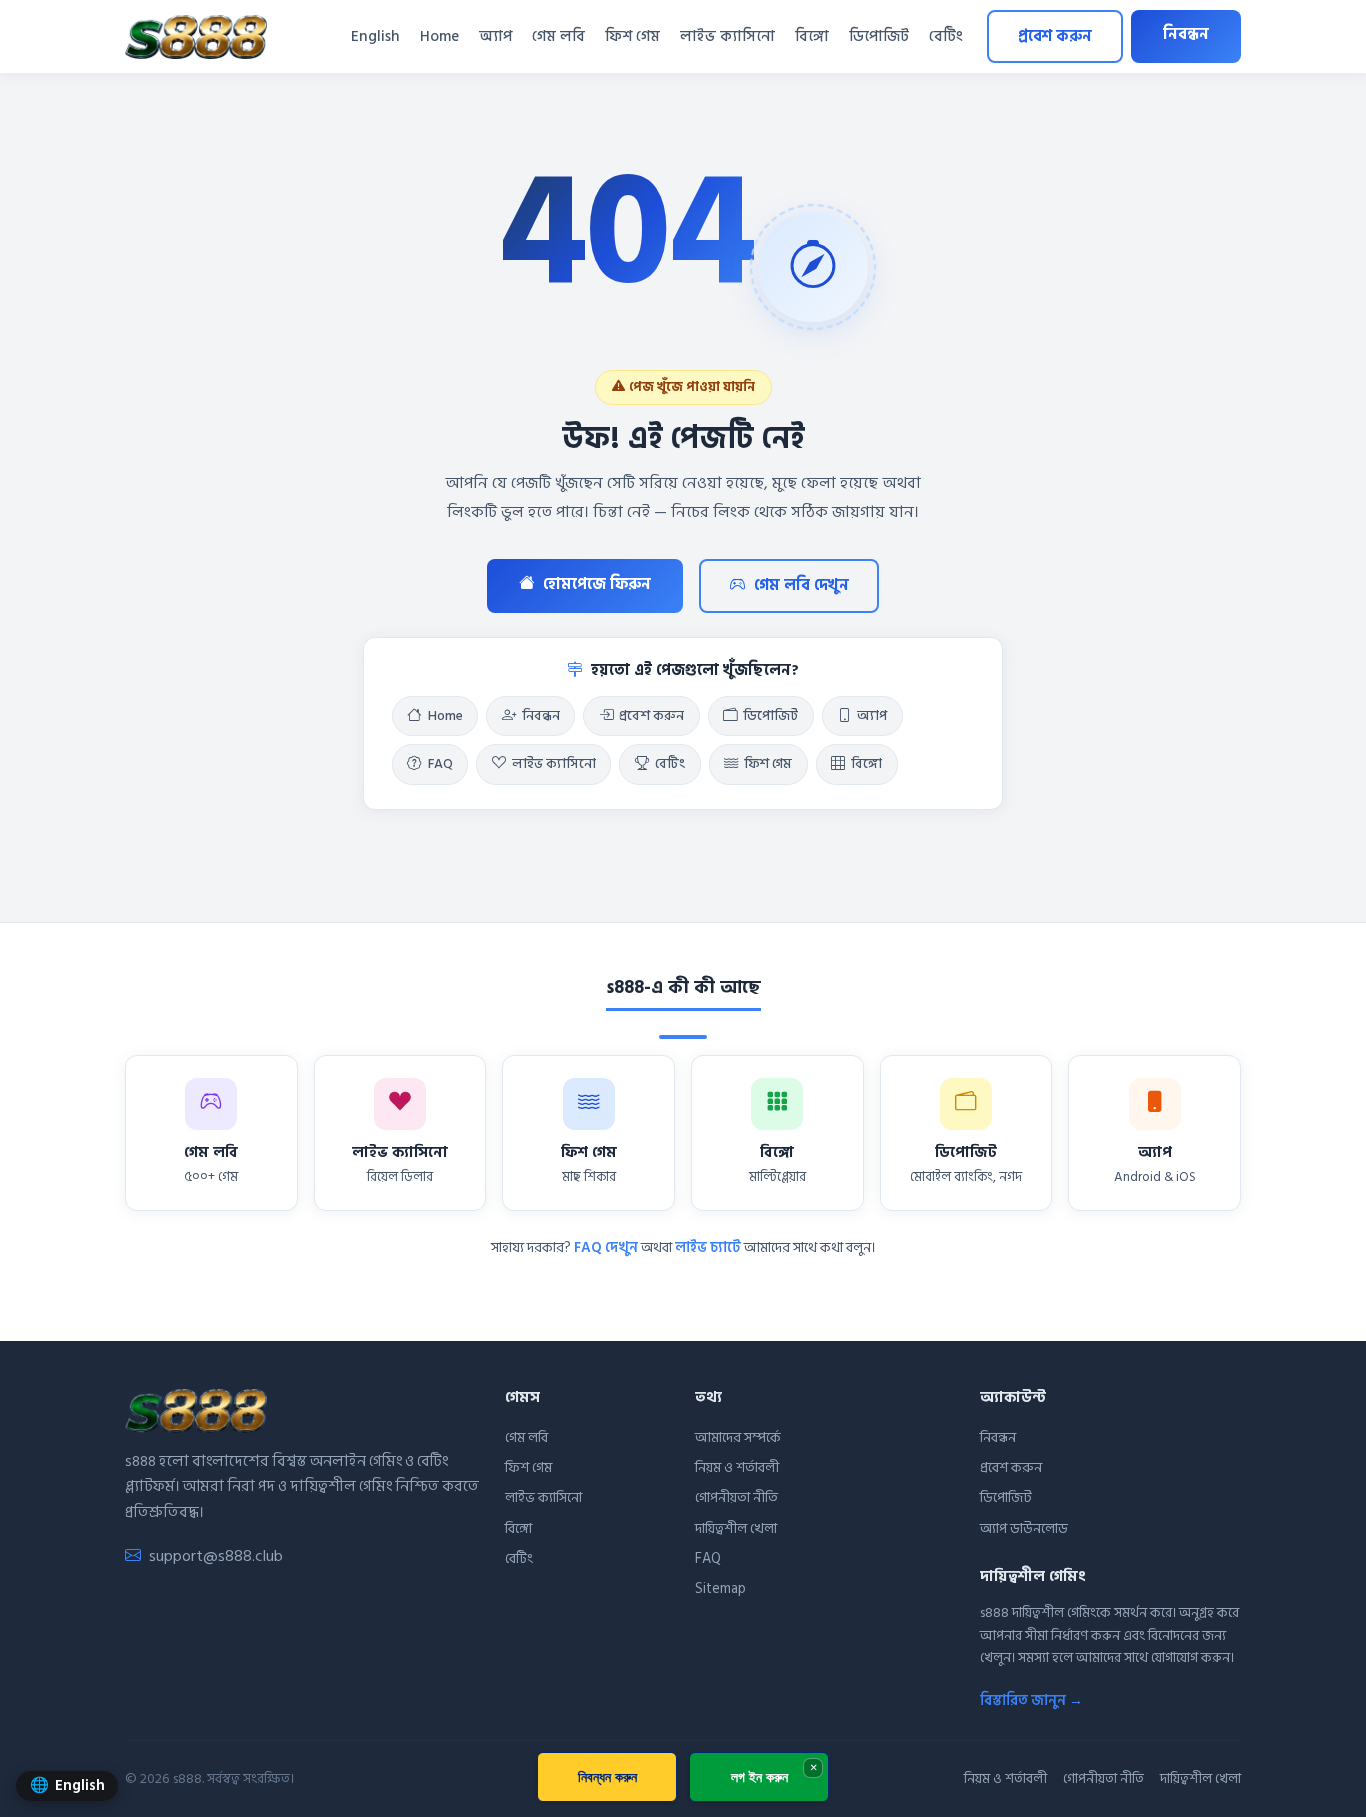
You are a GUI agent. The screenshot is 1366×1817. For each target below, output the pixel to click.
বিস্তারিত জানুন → (1031, 1700)
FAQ (440, 764)
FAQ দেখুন (606, 1247)
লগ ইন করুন (759, 1776)
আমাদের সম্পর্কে (738, 1437)
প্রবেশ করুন (1055, 36)
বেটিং (946, 36)
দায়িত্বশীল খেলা (736, 1528)
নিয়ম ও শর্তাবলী (737, 1467)
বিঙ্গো (812, 36)
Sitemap (720, 1588)
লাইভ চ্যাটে (708, 1247)
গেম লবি (558, 36)
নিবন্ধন (1186, 34)
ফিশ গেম (632, 36)
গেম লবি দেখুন (801, 585)
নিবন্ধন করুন (607, 1776)
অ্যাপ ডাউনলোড (1024, 1528)
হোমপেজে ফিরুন (597, 584)
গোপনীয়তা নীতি (736, 1497)
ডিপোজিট (879, 36)
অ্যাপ (495, 36)
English (375, 36)
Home (439, 36)
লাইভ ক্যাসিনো (727, 36)
